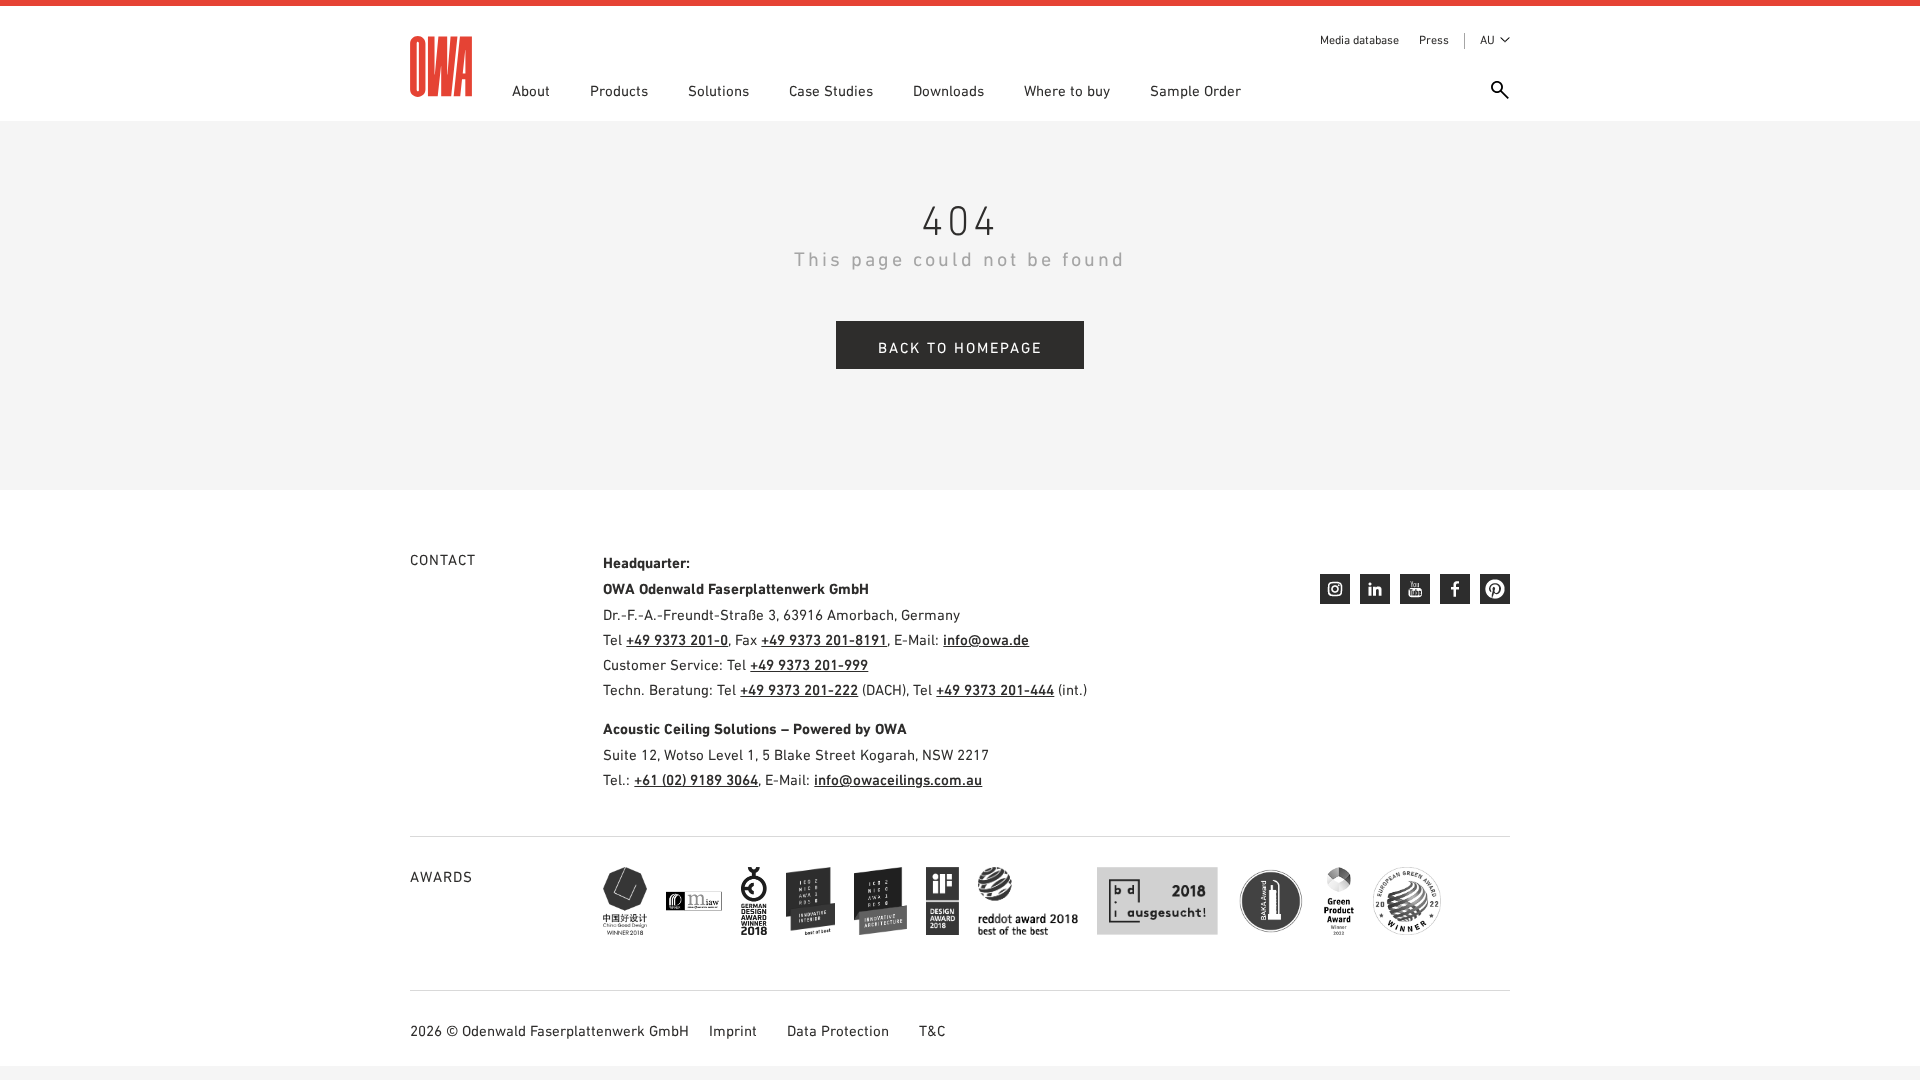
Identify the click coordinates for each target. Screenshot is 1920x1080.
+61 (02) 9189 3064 (696, 779)
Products (619, 90)
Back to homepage (960, 347)
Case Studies (831, 90)
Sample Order (1195, 90)
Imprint (733, 1030)
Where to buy (1067, 90)
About (531, 90)
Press (1434, 40)
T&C (932, 1030)
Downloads (948, 90)
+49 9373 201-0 (677, 639)
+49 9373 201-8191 (824, 639)
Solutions (718, 90)
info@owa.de (986, 639)
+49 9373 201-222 (799, 689)
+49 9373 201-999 (809, 664)
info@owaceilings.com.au (898, 779)
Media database (1359, 40)
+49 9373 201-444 (995, 689)
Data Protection (838, 1030)
